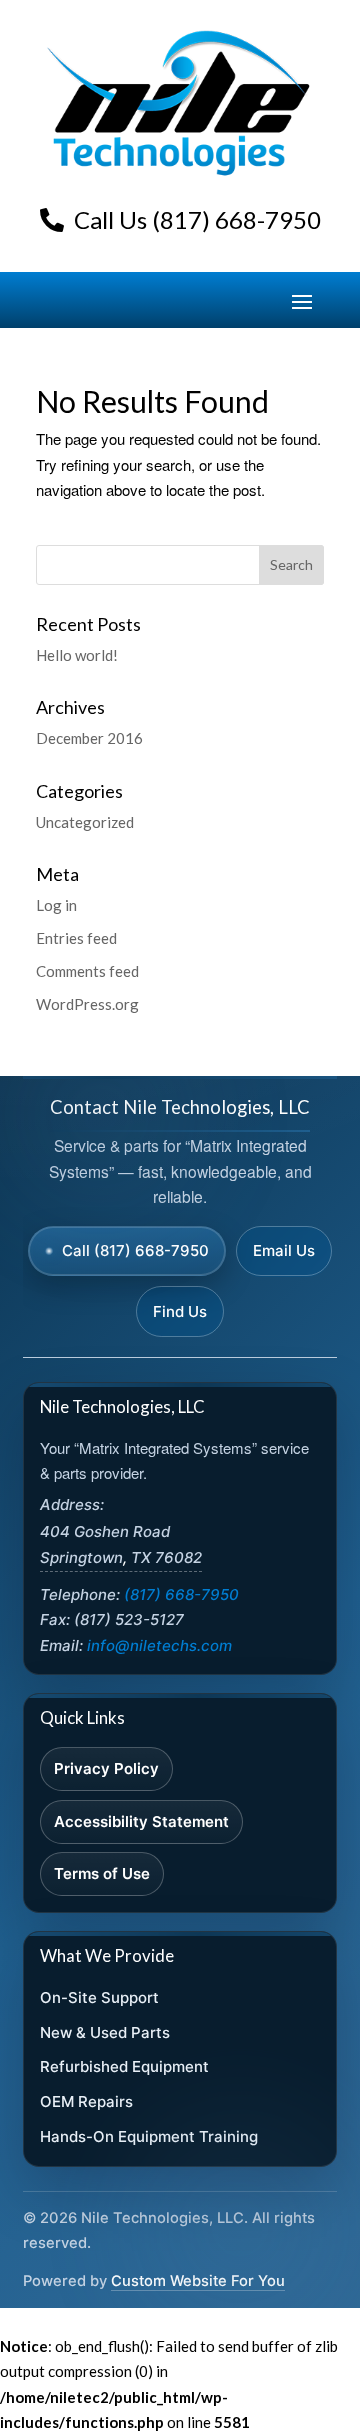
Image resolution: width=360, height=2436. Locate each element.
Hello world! (77, 655)
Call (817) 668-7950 (135, 1250)
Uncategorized (85, 822)
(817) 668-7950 (181, 1594)
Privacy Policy (106, 1768)
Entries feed (76, 938)
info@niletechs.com (159, 1645)
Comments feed (87, 971)
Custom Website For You (198, 2281)
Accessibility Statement (141, 1821)
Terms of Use (102, 1873)
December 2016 (89, 738)
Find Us (180, 1311)
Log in (56, 905)
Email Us (284, 1250)
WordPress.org (87, 1004)
